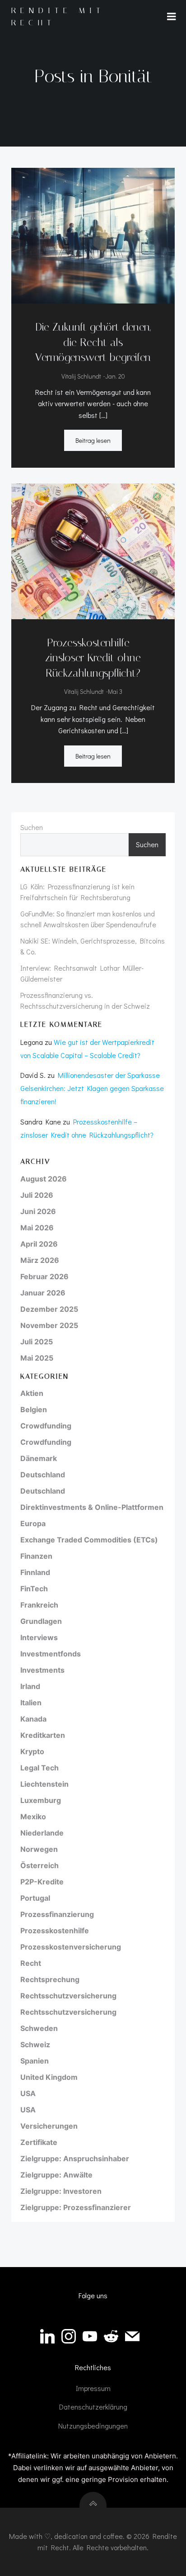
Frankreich (39, 1605)
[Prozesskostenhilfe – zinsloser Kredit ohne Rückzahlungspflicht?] (93, 550)
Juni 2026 (38, 1211)
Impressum (93, 2388)
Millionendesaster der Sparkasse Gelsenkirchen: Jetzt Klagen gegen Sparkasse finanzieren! (92, 1088)
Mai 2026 (37, 1228)
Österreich (40, 1865)
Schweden (39, 2028)
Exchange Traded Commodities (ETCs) (89, 1540)
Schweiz (35, 2045)
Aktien (32, 1393)
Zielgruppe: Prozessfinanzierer (76, 2207)
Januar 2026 (43, 1293)
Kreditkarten (43, 1735)
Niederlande (42, 1833)
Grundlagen (41, 1621)
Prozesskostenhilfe (55, 1931)
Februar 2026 (44, 1276)
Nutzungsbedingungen (93, 2426)
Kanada (33, 1719)
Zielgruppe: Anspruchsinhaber (75, 2159)
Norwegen (39, 1849)
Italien (31, 1703)
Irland (30, 1686)
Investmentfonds (51, 1654)
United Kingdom (49, 2077)
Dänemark (39, 1458)
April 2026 (39, 1244)
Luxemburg (41, 1800)
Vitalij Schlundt (81, 376)
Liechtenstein (44, 1784)
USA (28, 2093)
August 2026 (44, 1179)
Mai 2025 (37, 1358)
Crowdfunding (46, 1426)
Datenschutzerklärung (93, 2407)
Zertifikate (39, 2142)
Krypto (32, 1751)
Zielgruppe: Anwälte (56, 2175)
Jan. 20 (115, 376)
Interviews (39, 1637)
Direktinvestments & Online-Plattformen (92, 1507)
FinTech (34, 1589)
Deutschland (43, 1475)
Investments (42, 1670)
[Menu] (172, 17)
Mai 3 (115, 691)
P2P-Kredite (42, 1882)
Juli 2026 (37, 1195)
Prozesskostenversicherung (71, 1947)
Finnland (35, 1572)
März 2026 (40, 1260)
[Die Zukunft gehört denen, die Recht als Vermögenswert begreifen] (93, 235)
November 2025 (49, 1325)
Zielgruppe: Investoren (61, 2191)
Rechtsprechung (50, 1979)
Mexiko (33, 1817)
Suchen (32, 827)
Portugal (35, 1898)
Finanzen (36, 1556)
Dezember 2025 (49, 1309)
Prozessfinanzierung (57, 1914)
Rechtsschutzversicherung (68, 1996)
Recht (31, 1963)
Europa (33, 1523)
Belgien (34, 1409)
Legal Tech (40, 1768)
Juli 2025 (37, 1342)
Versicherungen (49, 2126)
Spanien (35, 2061)
